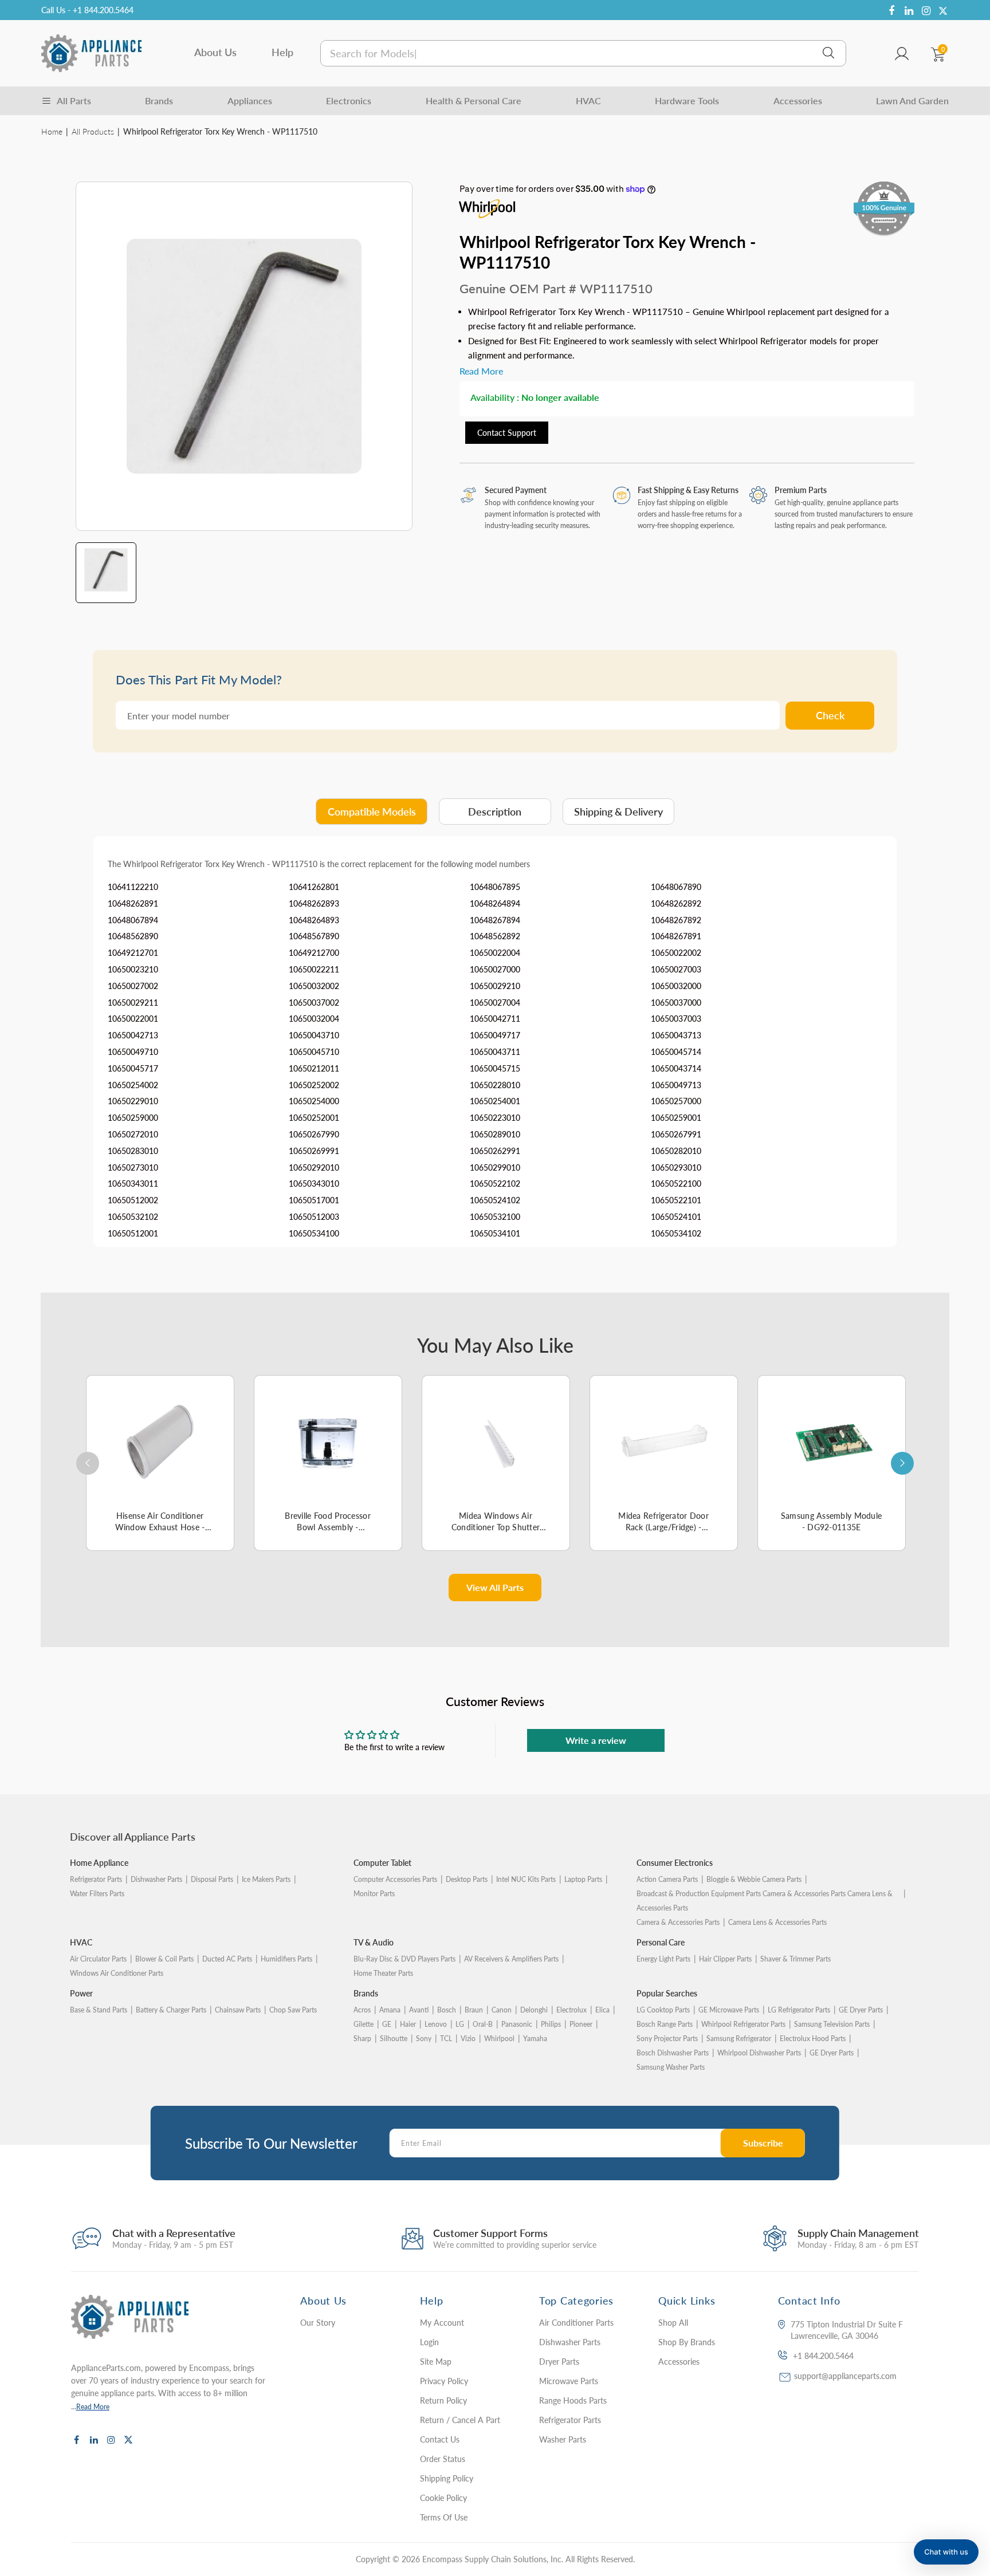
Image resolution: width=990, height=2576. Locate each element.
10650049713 (676, 1085)
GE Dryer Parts (861, 2010)
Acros (362, 2010)
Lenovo (436, 2024)
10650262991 (495, 1151)
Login (429, 2342)
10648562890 (133, 936)
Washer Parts (563, 2439)
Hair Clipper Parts (725, 1959)
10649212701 (133, 953)
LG (460, 2024)
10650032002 (314, 986)
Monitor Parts (374, 1894)
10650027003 (676, 969)
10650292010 (314, 1167)
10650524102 (495, 1200)
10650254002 (133, 1085)
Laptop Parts (583, 1879)
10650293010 (676, 1167)
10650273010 (133, 1167)
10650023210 (133, 969)
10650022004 (495, 953)
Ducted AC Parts (227, 1959)
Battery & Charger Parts (171, 2010)
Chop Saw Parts (293, 2010)
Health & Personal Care (474, 101)
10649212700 (314, 953)
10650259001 (676, 1118)
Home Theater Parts (383, 1973)
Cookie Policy (443, 2498)
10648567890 (314, 936)
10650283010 (133, 1151)
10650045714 (676, 1052)
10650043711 (495, 1052)
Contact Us (440, 2439)
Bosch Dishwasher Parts (673, 2053)
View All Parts (495, 1587)
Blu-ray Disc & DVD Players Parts (404, 1959)
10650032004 (314, 1019)
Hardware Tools (687, 101)
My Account (442, 2323)
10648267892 (676, 920)
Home (52, 131)
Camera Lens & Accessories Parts (777, 1922)
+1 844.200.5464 (823, 2356)
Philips (551, 2024)
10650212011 (314, 1068)
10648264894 (495, 903)
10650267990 (314, 1134)
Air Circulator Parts (98, 1959)
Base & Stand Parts (99, 2010)
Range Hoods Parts (573, 2400)
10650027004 (495, 1003)
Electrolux (571, 2010)
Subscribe (763, 2143)
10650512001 (133, 1233)
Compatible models (372, 812)
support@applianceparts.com (845, 2376)
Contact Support (507, 433)
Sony (424, 2039)
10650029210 (495, 986)
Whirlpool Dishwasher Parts (759, 2053)
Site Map (436, 2362)
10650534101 (495, 1233)
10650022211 (314, 969)
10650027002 (133, 986)
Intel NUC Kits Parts (526, 1879)
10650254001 (495, 1101)
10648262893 (314, 903)
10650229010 (133, 1101)
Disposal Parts (212, 1879)
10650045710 (314, 1052)
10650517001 (314, 1200)
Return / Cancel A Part (460, 2420)
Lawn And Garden (912, 101)
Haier (408, 2024)
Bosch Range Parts (665, 2024)
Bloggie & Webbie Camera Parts (754, 1879)
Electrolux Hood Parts (813, 2039)
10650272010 (133, 1134)
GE (387, 2024)
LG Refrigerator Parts (799, 2010)
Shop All (673, 2323)
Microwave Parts (569, 2381)
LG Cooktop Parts (663, 2010)
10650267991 (676, 1134)
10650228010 (495, 1085)
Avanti (419, 2010)
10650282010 (676, 1151)
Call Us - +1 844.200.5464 (87, 10)
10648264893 (314, 920)
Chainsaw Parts (238, 2010)
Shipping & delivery (618, 812)
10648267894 (495, 920)
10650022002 (676, 953)
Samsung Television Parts (832, 2024)
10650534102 (676, 1233)
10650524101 (676, 1217)
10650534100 (314, 1233)
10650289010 (495, 1134)
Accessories (798, 101)
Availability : (495, 397)
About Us (215, 52)
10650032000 (676, 986)
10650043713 (676, 1035)
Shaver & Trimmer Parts (795, 1959)
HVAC (588, 101)
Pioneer (581, 2024)
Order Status (443, 2459)
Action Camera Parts (667, 1879)
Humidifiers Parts (286, 1959)
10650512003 (314, 1217)
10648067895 (495, 887)
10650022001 (133, 1019)
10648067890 (676, 887)
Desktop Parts (467, 1879)
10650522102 (495, 1183)
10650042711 (495, 1019)
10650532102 (133, 1217)
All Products (93, 131)
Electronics (349, 101)
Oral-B (483, 2024)
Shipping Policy (447, 2478)
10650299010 (495, 1167)
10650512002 (133, 1200)
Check (830, 715)
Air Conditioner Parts (576, 2323)
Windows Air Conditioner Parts (117, 1973)
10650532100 (495, 1217)
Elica (602, 2010)
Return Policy (443, 2400)
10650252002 (314, 1085)
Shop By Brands (687, 2342)
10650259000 (133, 1118)
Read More (93, 2407)
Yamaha (535, 2039)
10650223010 (495, 1118)
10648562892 (495, 936)
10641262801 (314, 887)
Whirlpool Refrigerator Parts (743, 2024)
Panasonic (517, 2024)
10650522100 (676, 1183)
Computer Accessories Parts (395, 1879)
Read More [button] (481, 371)
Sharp (362, 2039)
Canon (502, 2010)
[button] (946, 2552)
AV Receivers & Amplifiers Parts (511, 1959)
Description (495, 812)
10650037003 (676, 1019)
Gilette (364, 2024)
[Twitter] (943, 11)
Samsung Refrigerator (739, 2039)
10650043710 (314, 1035)
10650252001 (314, 1118)
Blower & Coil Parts (164, 1959)
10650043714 (676, 1068)
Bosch (447, 2010)
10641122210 (133, 887)
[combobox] (583, 53)
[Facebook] (891, 11)
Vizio (468, 2039)
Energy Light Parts (663, 1959)
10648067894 (133, 920)
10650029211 (133, 1003)
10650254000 (314, 1101)
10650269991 (314, 1151)
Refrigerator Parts (96, 1879)
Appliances (250, 101)
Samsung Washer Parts (671, 2067)
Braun (474, 2010)
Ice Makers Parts (266, 1879)
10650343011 (133, 1183)
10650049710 (133, 1052)
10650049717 (495, 1035)
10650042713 (133, 1035)
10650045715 (495, 1068)
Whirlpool (499, 2039)
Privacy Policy (444, 2381)
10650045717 (133, 1068)
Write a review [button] (596, 1740)
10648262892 (676, 903)
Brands (159, 101)
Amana (390, 2010)
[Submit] (828, 53)
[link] (958, 2493)
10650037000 (676, 1003)
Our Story (318, 2323)
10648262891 (133, 903)
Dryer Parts (559, 2362)
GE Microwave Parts (729, 2010)
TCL (446, 2039)
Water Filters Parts (97, 1894)
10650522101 (676, 1200)
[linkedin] (909, 11)
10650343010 (314, 1183)
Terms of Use (444, 2517)
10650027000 (495, 969)
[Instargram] (926, 11)
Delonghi (534, 2010)
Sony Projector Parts (667, 2039)
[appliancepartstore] (91, 53)
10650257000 (676, 1101)
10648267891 (676, 936)
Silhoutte (394, 2039)
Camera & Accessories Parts (678, 1922)
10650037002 (314, 1003)
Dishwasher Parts (156, 1879)
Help (282, 52)
